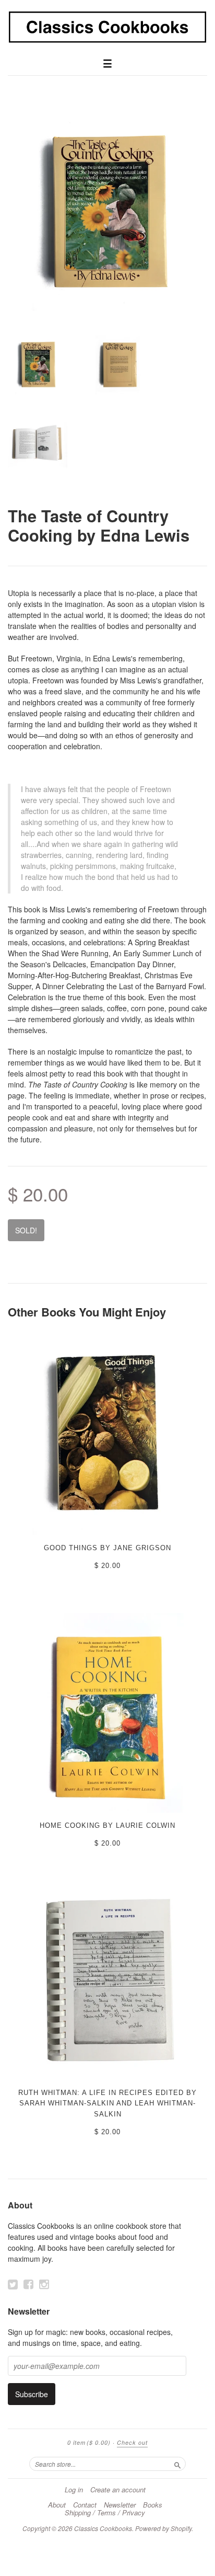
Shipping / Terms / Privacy (105, 2513)
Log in (74, 2490)
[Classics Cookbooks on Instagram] (44, 2284)
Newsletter (120, 2505)
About (57, 2505)
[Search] (177, 2464)
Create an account (118, 2490)
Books (153, 2505)
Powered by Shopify (163, 2528)
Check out (132, 2442)
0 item (89, 2442)
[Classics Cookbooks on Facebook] (28, 2284)
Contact (85, 2505)
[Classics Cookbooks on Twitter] (13, 2284)
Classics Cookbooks (103, 2528)
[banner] (107, 27)
